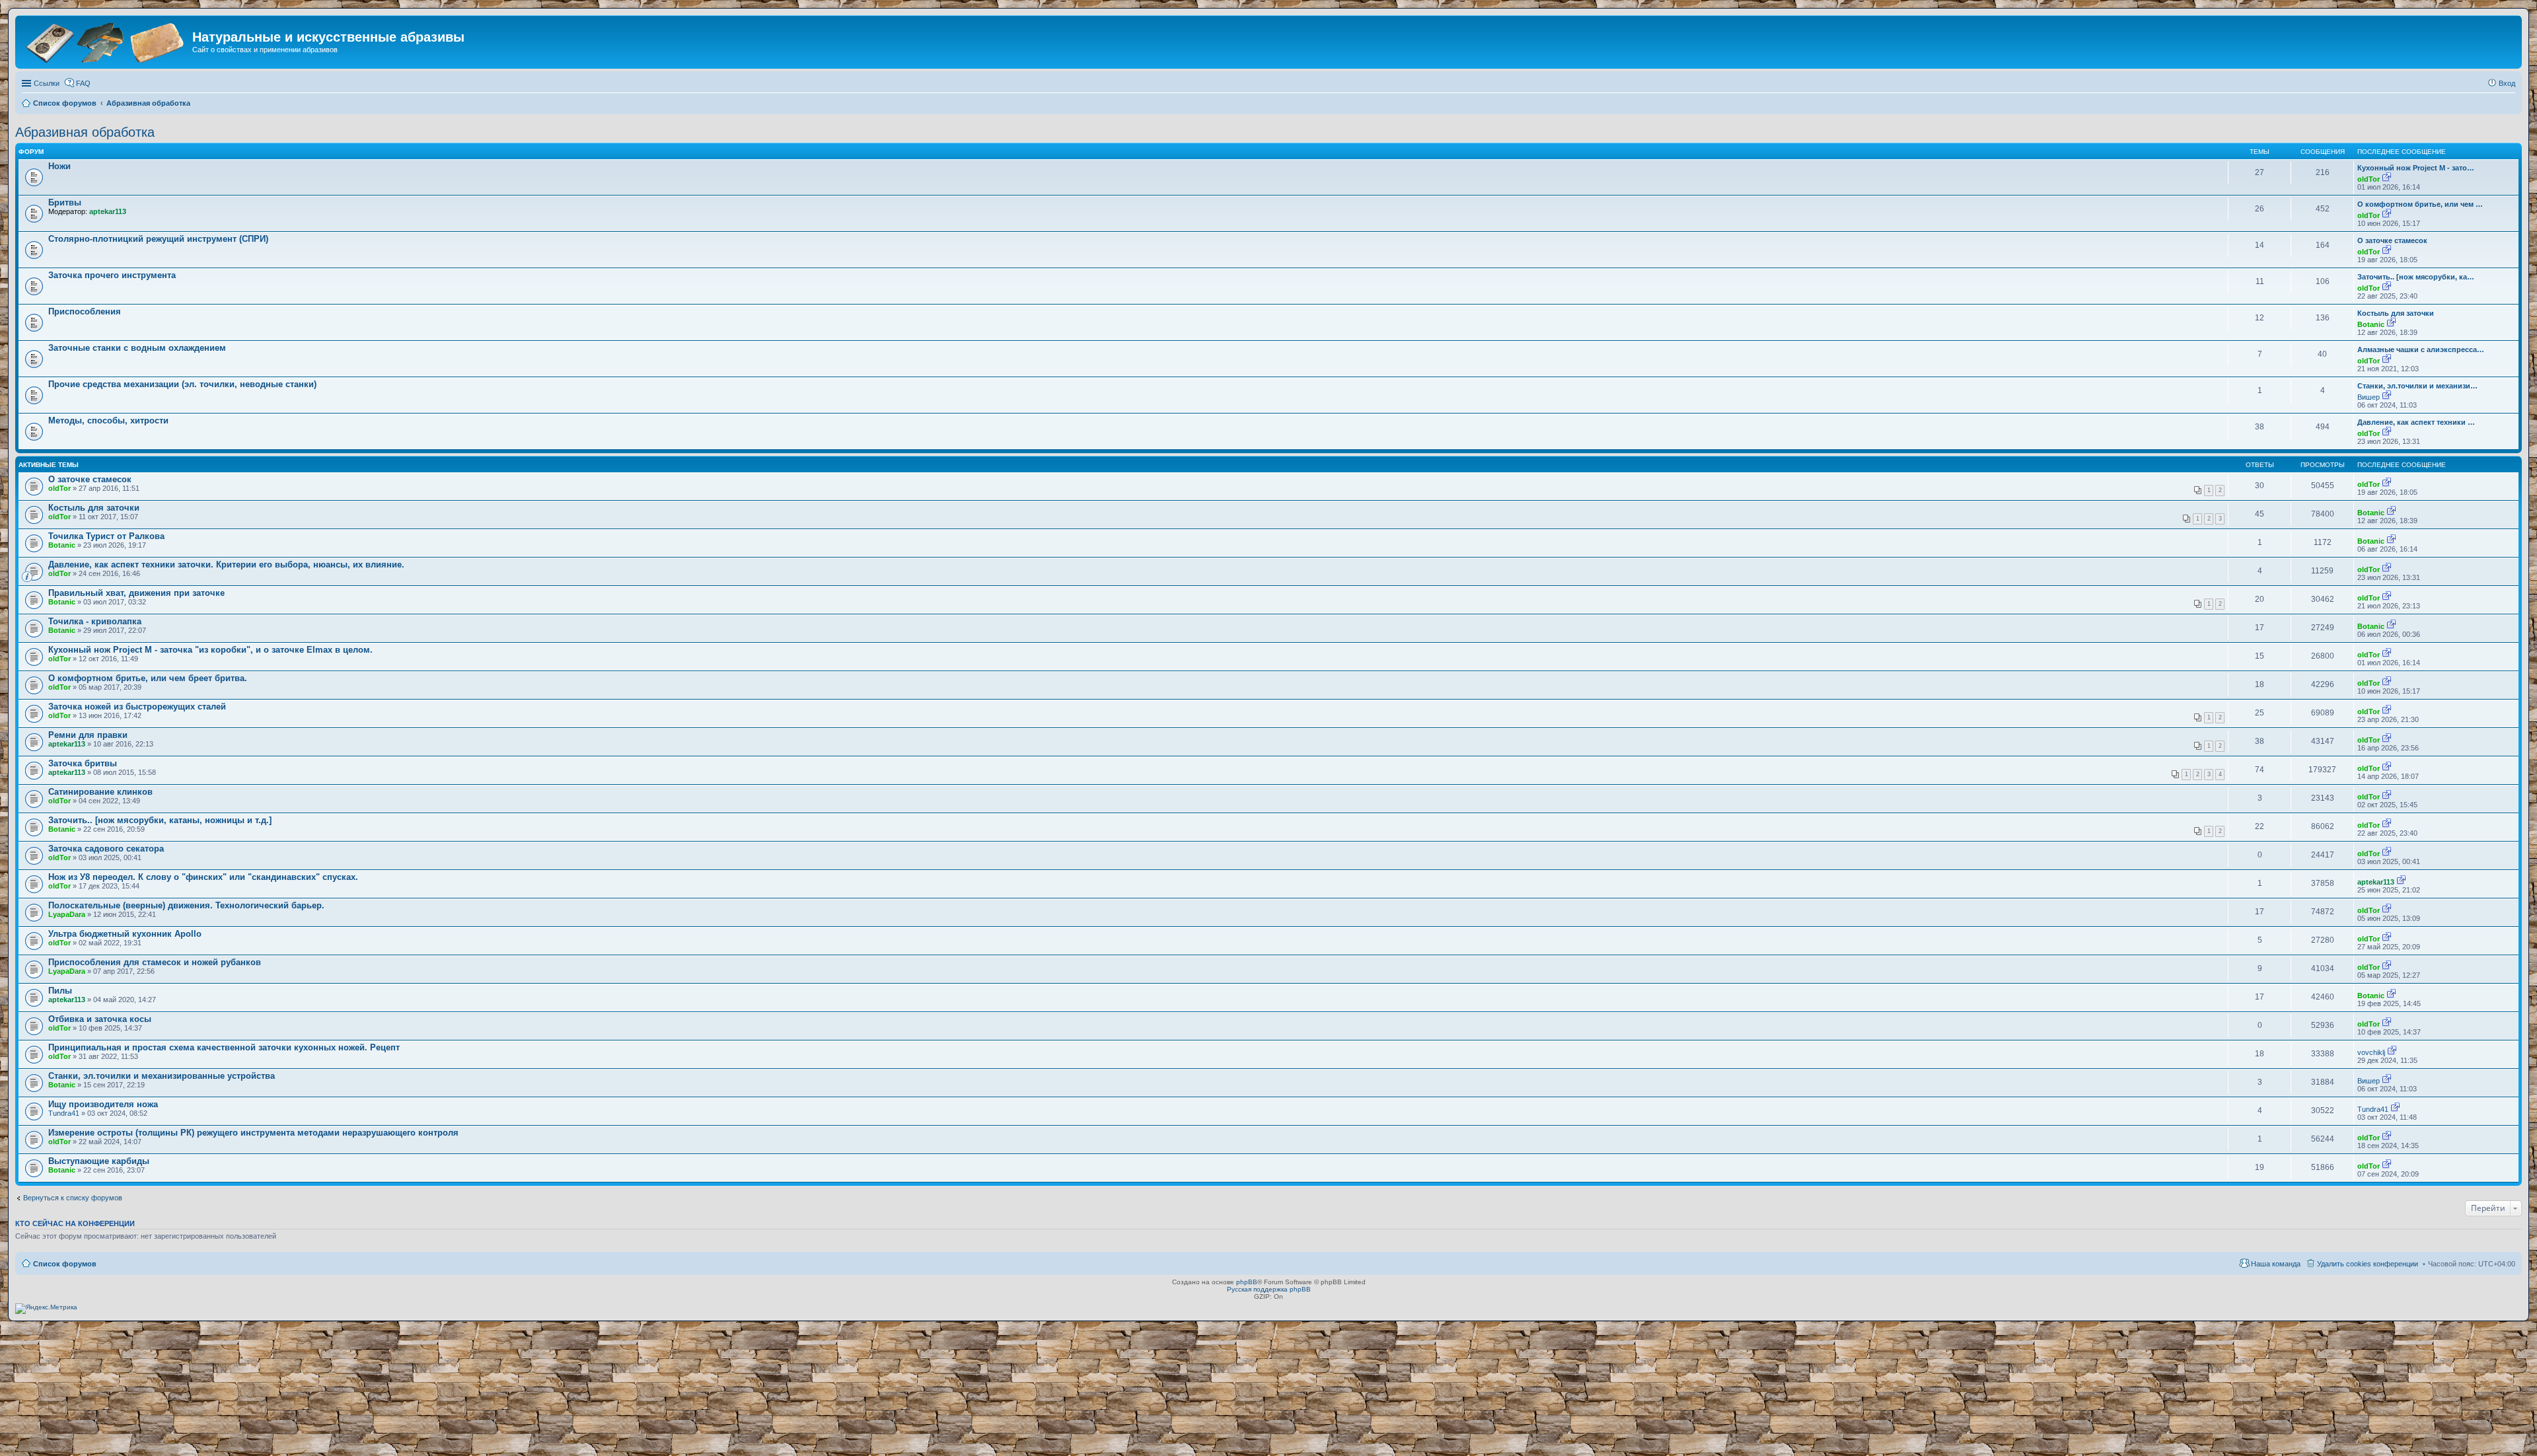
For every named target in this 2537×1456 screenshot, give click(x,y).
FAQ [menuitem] (83, 83)
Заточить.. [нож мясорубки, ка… (2416, 277)
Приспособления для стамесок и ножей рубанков (155, 962)
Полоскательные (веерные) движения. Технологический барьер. (186, 905)
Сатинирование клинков (100, 792)
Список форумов (65, 1264)
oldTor (2369, 179)
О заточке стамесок (2392, 240)
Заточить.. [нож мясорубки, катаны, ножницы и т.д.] (160, 820)
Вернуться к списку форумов (73, 1198)
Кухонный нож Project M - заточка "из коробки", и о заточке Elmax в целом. (210, 650)
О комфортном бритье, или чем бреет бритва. (148, 678)
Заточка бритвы (83, 763)
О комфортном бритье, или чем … (2420, 204)
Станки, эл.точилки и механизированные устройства (162, 1076)
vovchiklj (2371, 1052)
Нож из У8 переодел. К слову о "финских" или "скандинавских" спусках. (203, 877)
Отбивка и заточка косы (100, 1019)
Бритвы (65, 202)
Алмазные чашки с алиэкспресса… (2421, 349)
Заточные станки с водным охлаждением (137, 348)
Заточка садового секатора (106, 849)
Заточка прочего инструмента (112, 275)
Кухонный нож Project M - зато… (2416, 168)
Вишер (2369, 397)
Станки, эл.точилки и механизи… (2417, 386)
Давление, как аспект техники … (2416, 422)
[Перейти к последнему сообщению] (2387, 179)
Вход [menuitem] (2507, 83)
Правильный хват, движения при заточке (136, 593)
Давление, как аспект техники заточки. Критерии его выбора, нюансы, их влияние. (226, 564)
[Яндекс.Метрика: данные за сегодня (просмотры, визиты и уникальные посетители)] (46, 1309)
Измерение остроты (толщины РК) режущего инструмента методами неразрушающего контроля (253, 1133)
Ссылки (47, 83)
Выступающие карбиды (99, 1161)
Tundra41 (64, 1113)
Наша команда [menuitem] (2276, 1264)
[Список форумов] (105, 41)
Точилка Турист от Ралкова (106, 536)
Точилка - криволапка (95, 621)
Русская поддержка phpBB (1269, 1289)
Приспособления (85, 311)
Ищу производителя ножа (103, 1104)
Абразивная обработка (85, 132)
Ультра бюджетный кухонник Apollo (125, 934)
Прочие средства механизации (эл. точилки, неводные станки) (182, 384)
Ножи (59, 166)
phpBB (1247, 1282)
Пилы (60, 991)
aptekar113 (108, 211)
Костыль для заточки (2396, 313)
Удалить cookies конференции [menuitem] (2368, 1264)
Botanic (2371, 324)
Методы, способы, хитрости (108, 420)
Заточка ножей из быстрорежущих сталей (137, 707)
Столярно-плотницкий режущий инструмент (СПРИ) (158, 239)
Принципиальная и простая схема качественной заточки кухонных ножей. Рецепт (224, 1047)
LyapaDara (67, 914)
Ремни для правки (88, 735)
